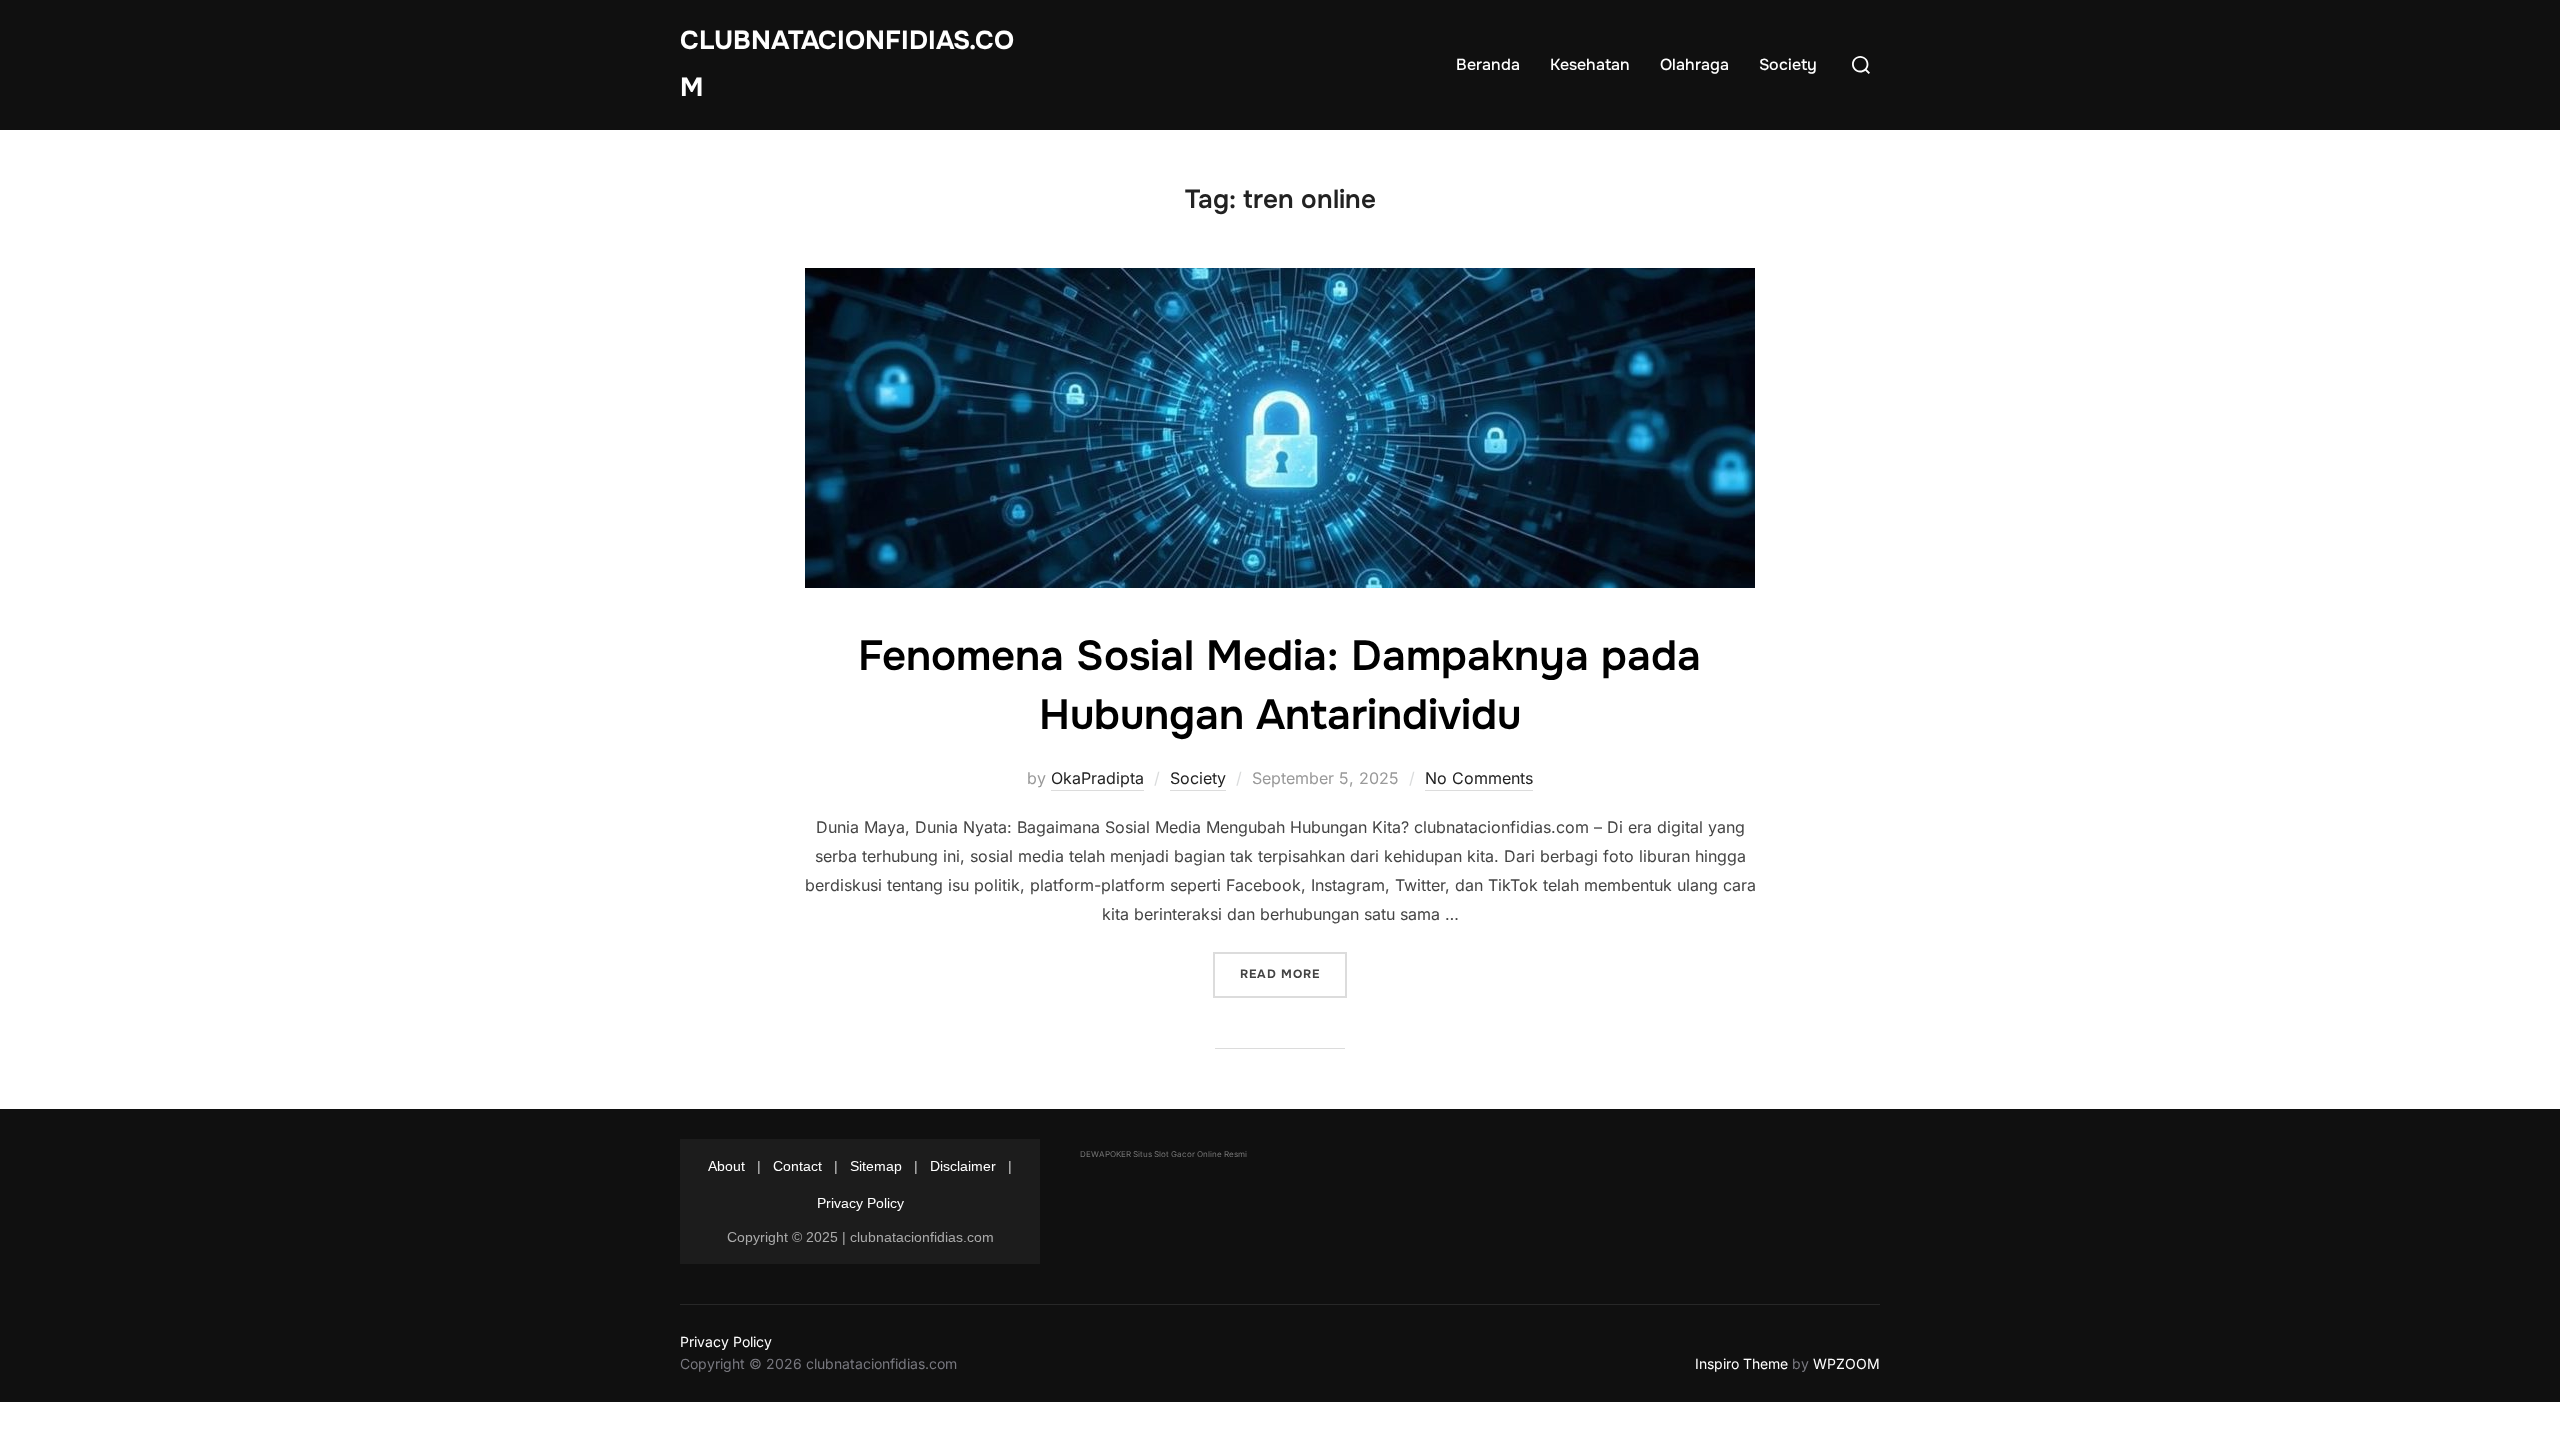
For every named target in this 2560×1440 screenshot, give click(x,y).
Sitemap (876, 1166)
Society (1788, 64)
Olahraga (1694, 64)
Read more (1293, 973)
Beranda (1488, 64)
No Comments (1479, 778)
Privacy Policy (860, 1203)
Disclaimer (963, 1166)
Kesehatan (1590, 64)
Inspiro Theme (1741, 1363)
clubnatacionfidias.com (847, 64)
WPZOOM (1846, 1363)
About (726, 1166)
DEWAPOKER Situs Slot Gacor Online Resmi (1163, 1154)
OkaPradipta (1097, 778)
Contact (797, 1166)
